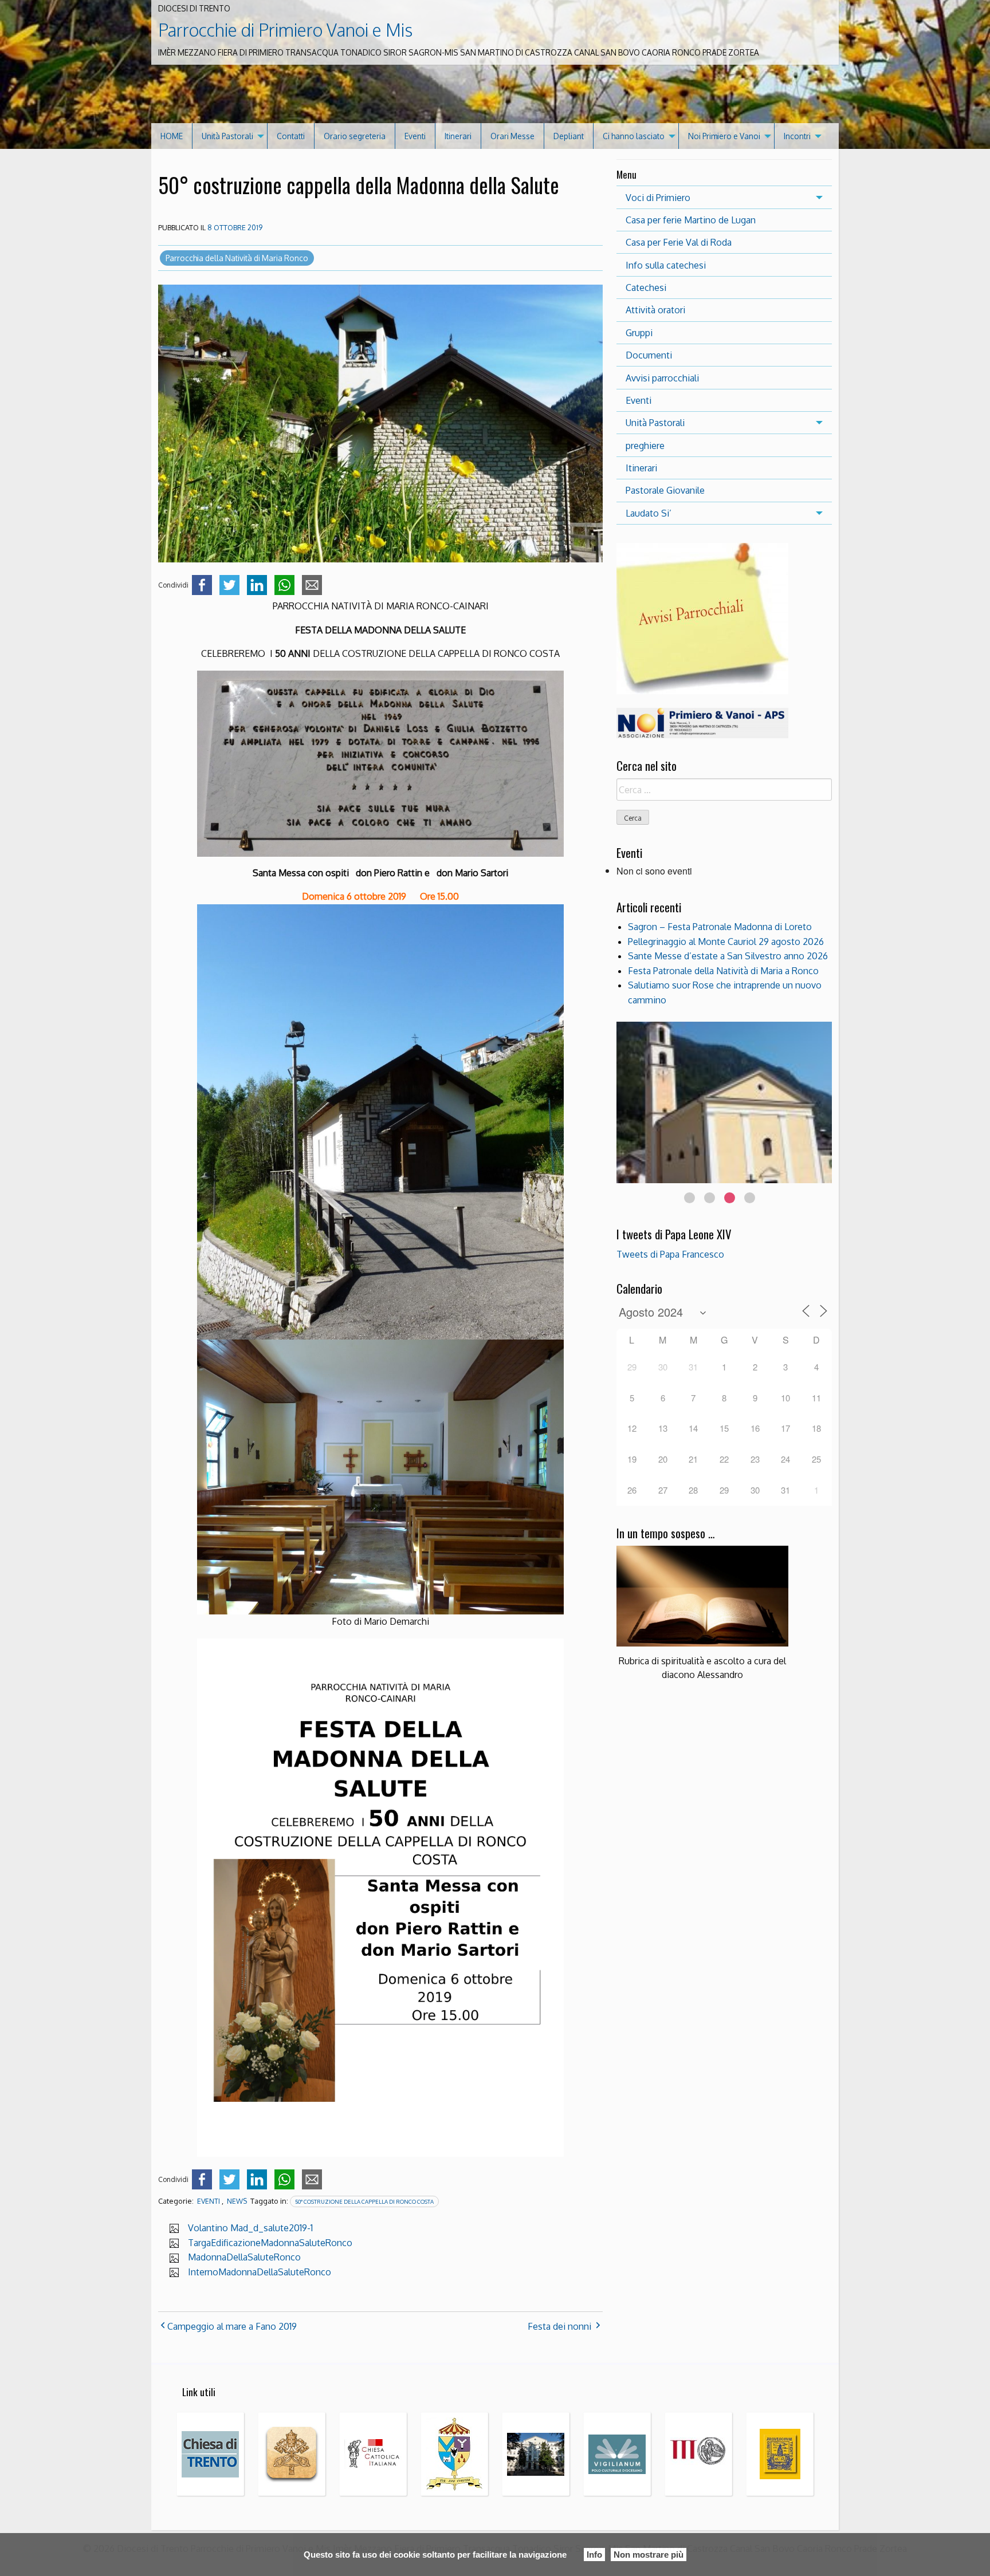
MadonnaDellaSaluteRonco (244, 2257)
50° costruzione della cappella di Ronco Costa (364, 2201)
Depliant (569, 136)
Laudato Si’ (649, 513)
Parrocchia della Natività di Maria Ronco (237, 258)
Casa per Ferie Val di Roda (679, 242)
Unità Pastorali (227, 136)
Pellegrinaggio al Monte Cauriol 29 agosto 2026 (726, 942)
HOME (172, 136)
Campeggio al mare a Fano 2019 (232, 2326)
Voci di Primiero (658, 198)
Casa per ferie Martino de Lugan (691, 220)
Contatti (291, 136)
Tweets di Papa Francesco (670, 1254)
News (237, 2201)
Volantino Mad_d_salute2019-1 (250, 2228)
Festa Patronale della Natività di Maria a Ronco (723, 971)
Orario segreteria (355, 136)
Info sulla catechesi (666, 265)
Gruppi (639, 333)
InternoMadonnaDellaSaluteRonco (260, 2272)
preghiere (645, 446)
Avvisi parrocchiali (662, 378)
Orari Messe (512, 136)
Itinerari (458, 136)
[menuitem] (172, 136)
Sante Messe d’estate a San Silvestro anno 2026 (728, 956)
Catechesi (646, 287)
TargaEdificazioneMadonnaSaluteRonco (270, 2243)
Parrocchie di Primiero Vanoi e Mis (285, 30)
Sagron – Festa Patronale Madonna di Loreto (720, 927)
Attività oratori (655, 310)
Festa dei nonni (559, 2326)
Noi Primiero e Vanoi (724, 136)
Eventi (415, 136)
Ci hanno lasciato (634, 136)
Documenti (649, 355)
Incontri (797, 136)
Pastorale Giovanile (665, 490)
